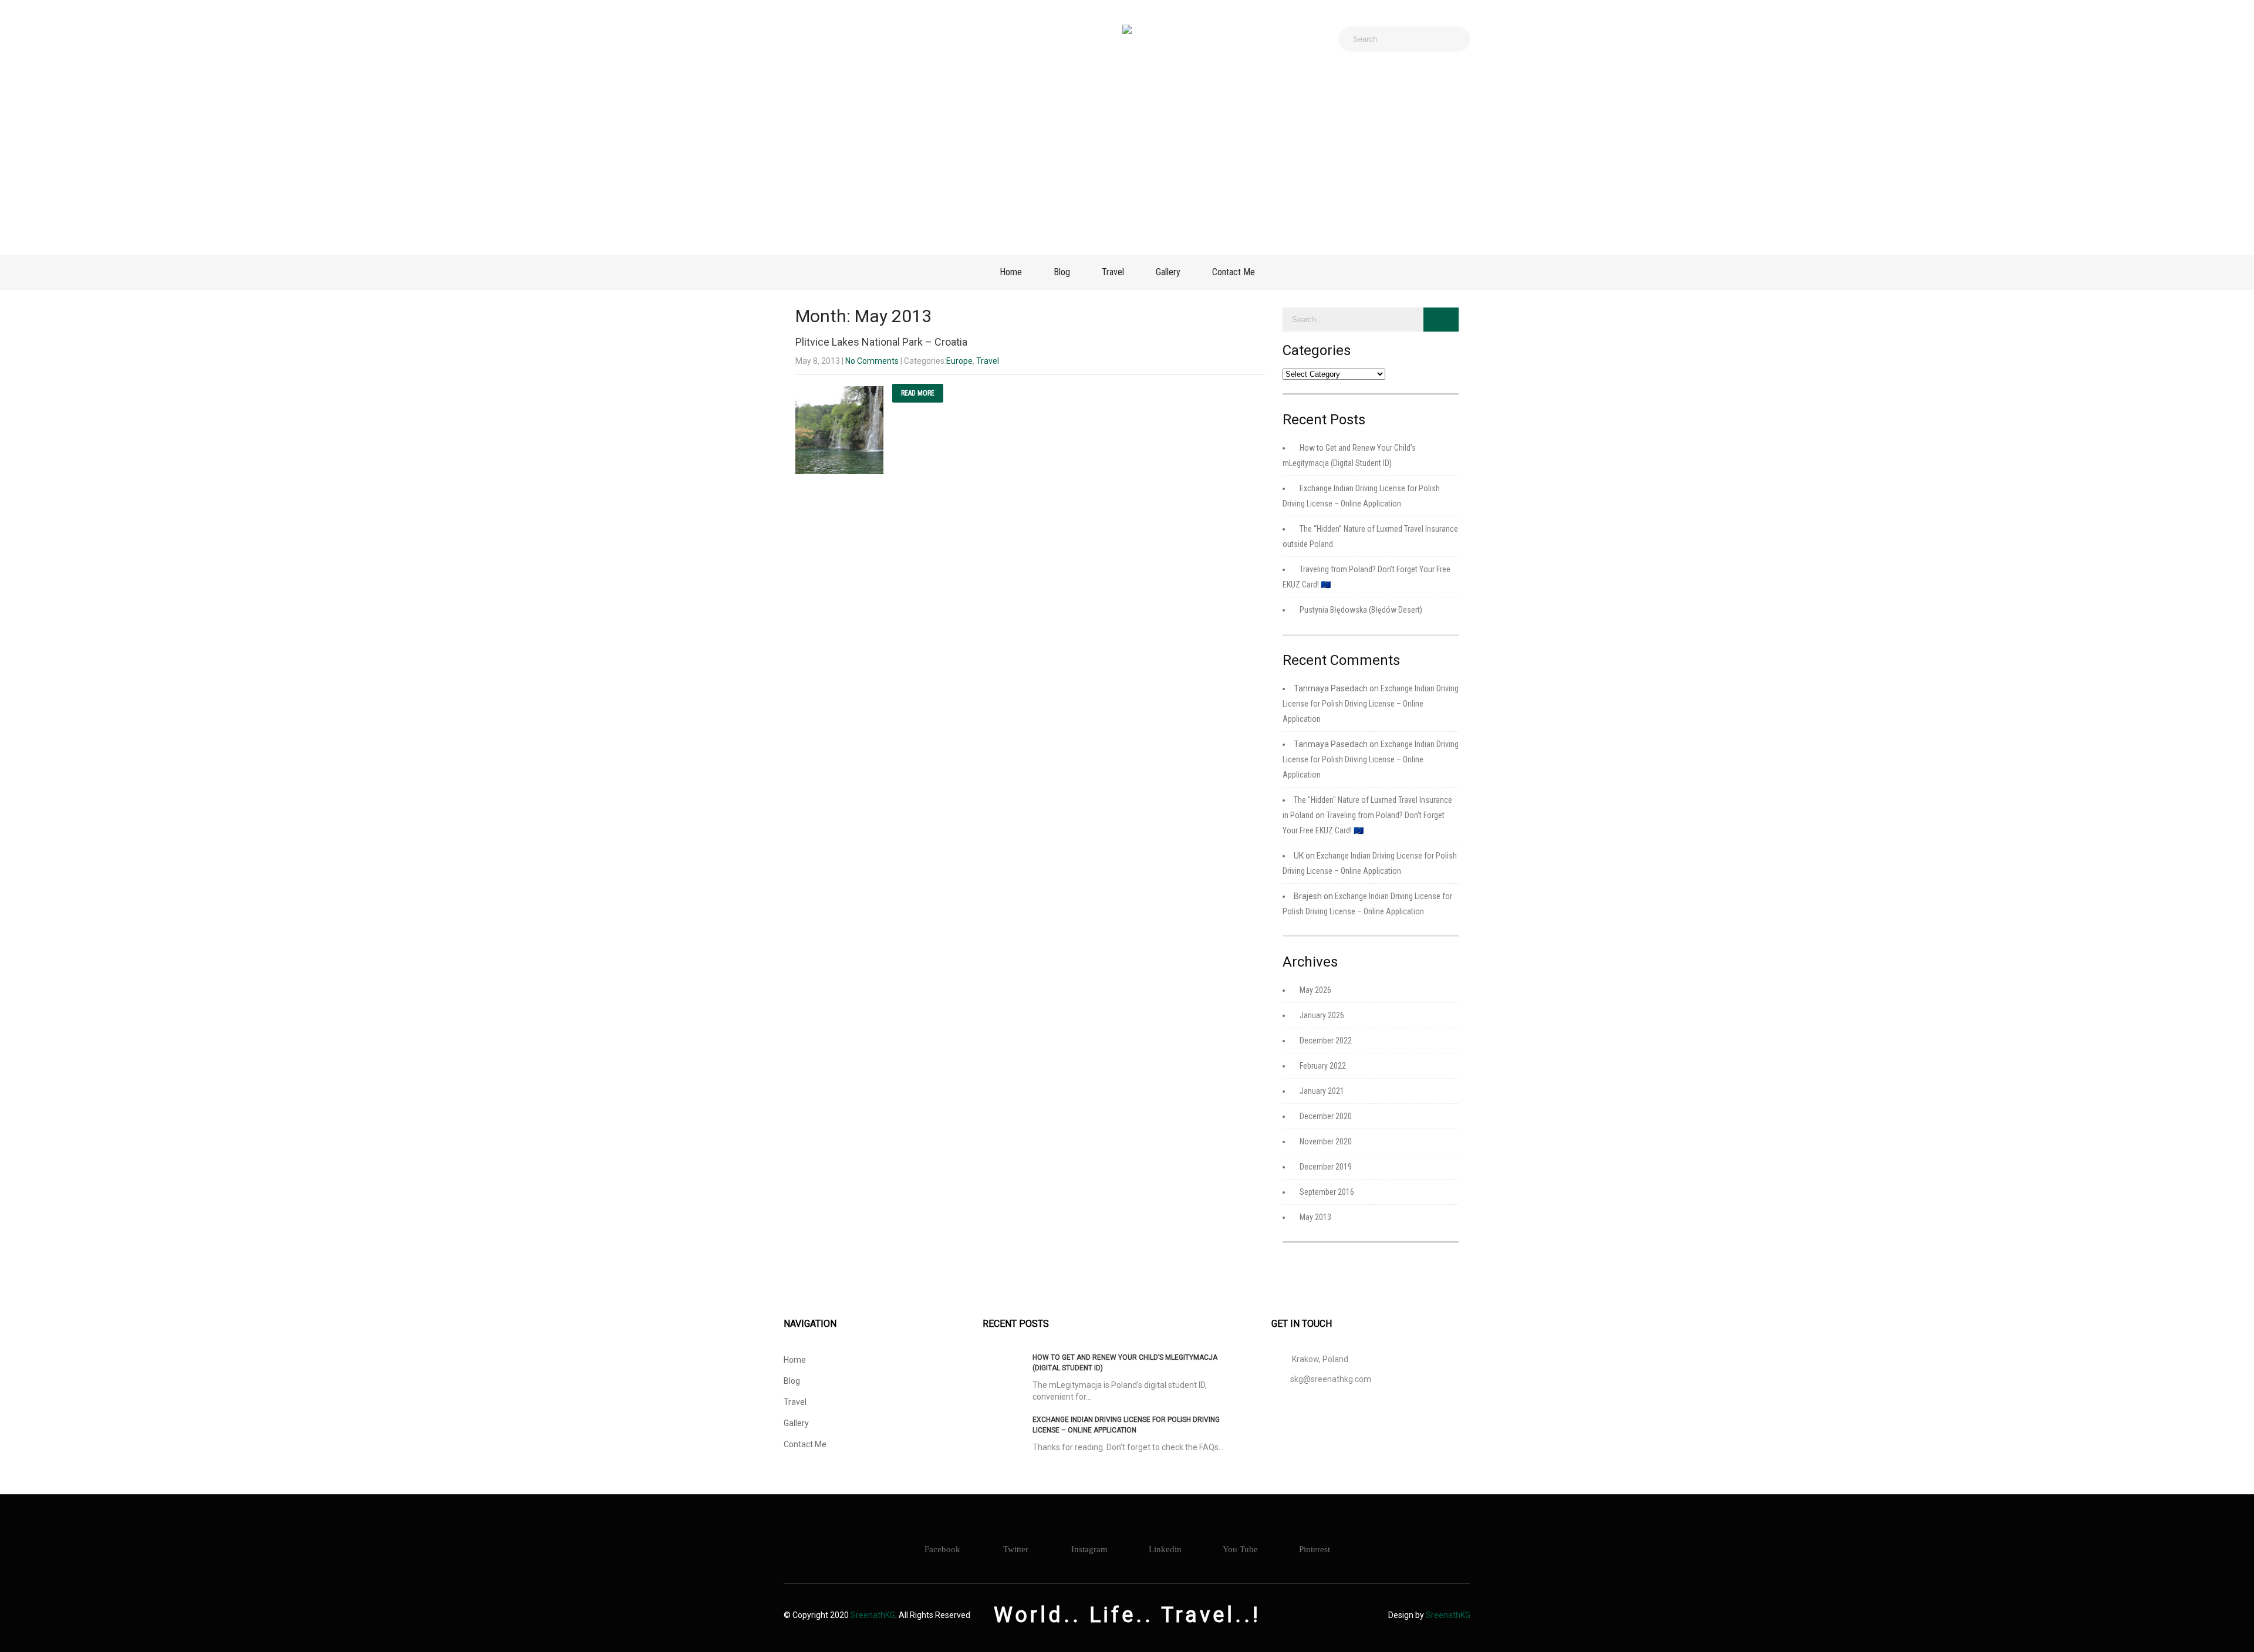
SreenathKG (873, 1615)
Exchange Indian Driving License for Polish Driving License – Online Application (1371, 704)
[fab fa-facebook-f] (797, 39)
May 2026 (1315, 990)
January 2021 (1322, 1091)
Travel (1113, 272)
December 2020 (1326, 1116)
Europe (959, 361)
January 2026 (1322, 1015)
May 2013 (1315, 1217)
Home (1011, 272)
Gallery (1168, 272)
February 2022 (1323, 1066)
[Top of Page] (2221, 1627)
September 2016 (1327, 1192)
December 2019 (1326, 1167)
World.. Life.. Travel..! (1127, 1615)
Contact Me (1234, 272)
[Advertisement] (1127, 155)
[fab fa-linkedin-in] (874, 39)
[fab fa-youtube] (900, 39)
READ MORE (918, 393)
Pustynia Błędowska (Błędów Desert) (1361, 610)
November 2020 (1326, 1141)
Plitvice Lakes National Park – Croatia (881, 342)
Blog (1062, 272)
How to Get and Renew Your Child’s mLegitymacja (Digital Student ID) (1125, 1363)
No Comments (872, 361)
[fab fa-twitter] (848, 39)
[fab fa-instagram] (822, 39)
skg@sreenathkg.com (1331, 1379)
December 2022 (1326, 1040)
